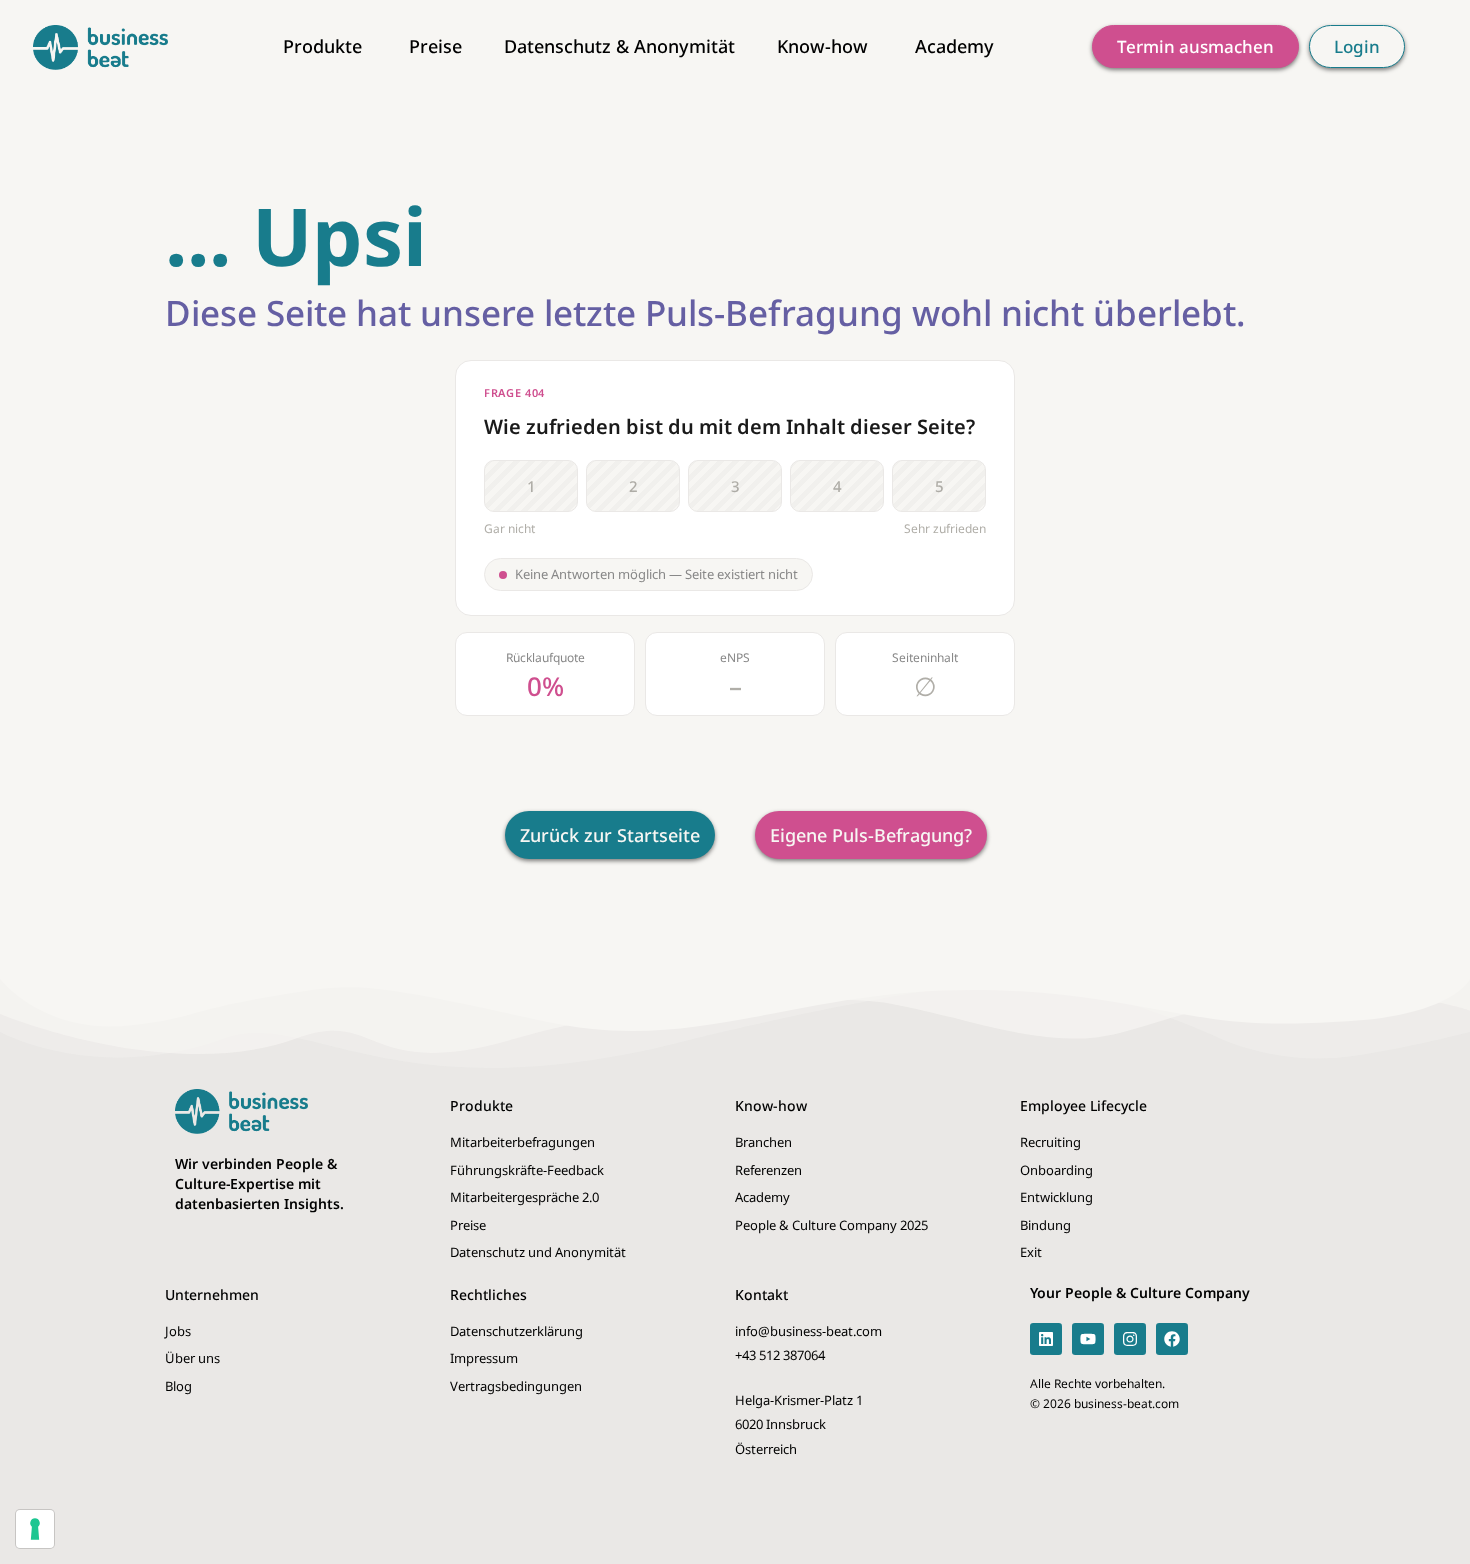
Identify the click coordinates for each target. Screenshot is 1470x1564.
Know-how (771, 1105)
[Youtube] (1088, 1339)
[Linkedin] (1046, 1339)
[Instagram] (1130, 1339)
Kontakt (761, 1294)
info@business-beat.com (808, 1331)
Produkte (481, 1105)
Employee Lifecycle (1083, 1105)
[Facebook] (1172, 1339)
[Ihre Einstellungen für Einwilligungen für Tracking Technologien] (35, 1529)
